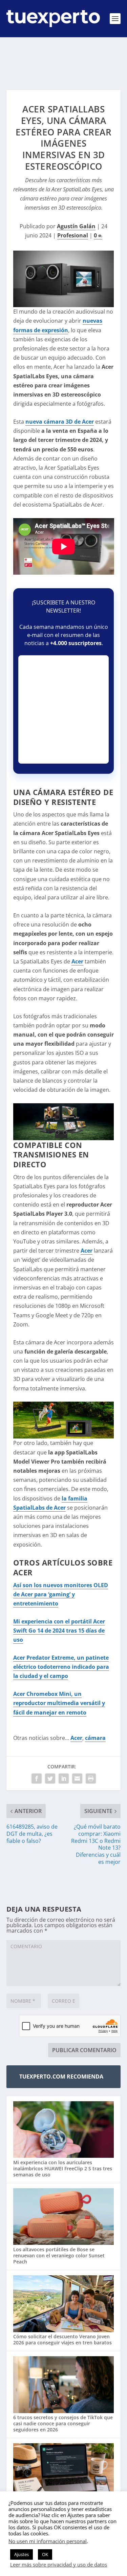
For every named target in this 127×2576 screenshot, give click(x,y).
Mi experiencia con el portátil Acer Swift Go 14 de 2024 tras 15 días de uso (59, 1631)
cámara (95, 1738)
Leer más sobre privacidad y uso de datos (59, 2564)
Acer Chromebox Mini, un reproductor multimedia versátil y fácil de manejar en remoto (59, 1703)
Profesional (73, 235)
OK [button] (45, 2554)
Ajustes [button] (22, 2554)
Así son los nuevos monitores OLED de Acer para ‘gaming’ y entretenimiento (61, 1594)
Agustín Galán (76, 226)
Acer (77, 961)
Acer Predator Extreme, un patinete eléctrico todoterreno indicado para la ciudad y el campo (61, 1667)
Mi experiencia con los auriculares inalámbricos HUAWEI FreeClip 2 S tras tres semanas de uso (63, 2168)
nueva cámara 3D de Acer (60, 422)
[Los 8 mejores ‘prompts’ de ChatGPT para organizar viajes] (64, 2472)
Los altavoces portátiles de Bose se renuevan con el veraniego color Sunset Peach (59, 2255)
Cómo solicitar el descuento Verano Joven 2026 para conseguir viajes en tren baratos (62, 2339)
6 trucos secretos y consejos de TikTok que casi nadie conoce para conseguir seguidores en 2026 (63, 2423)
